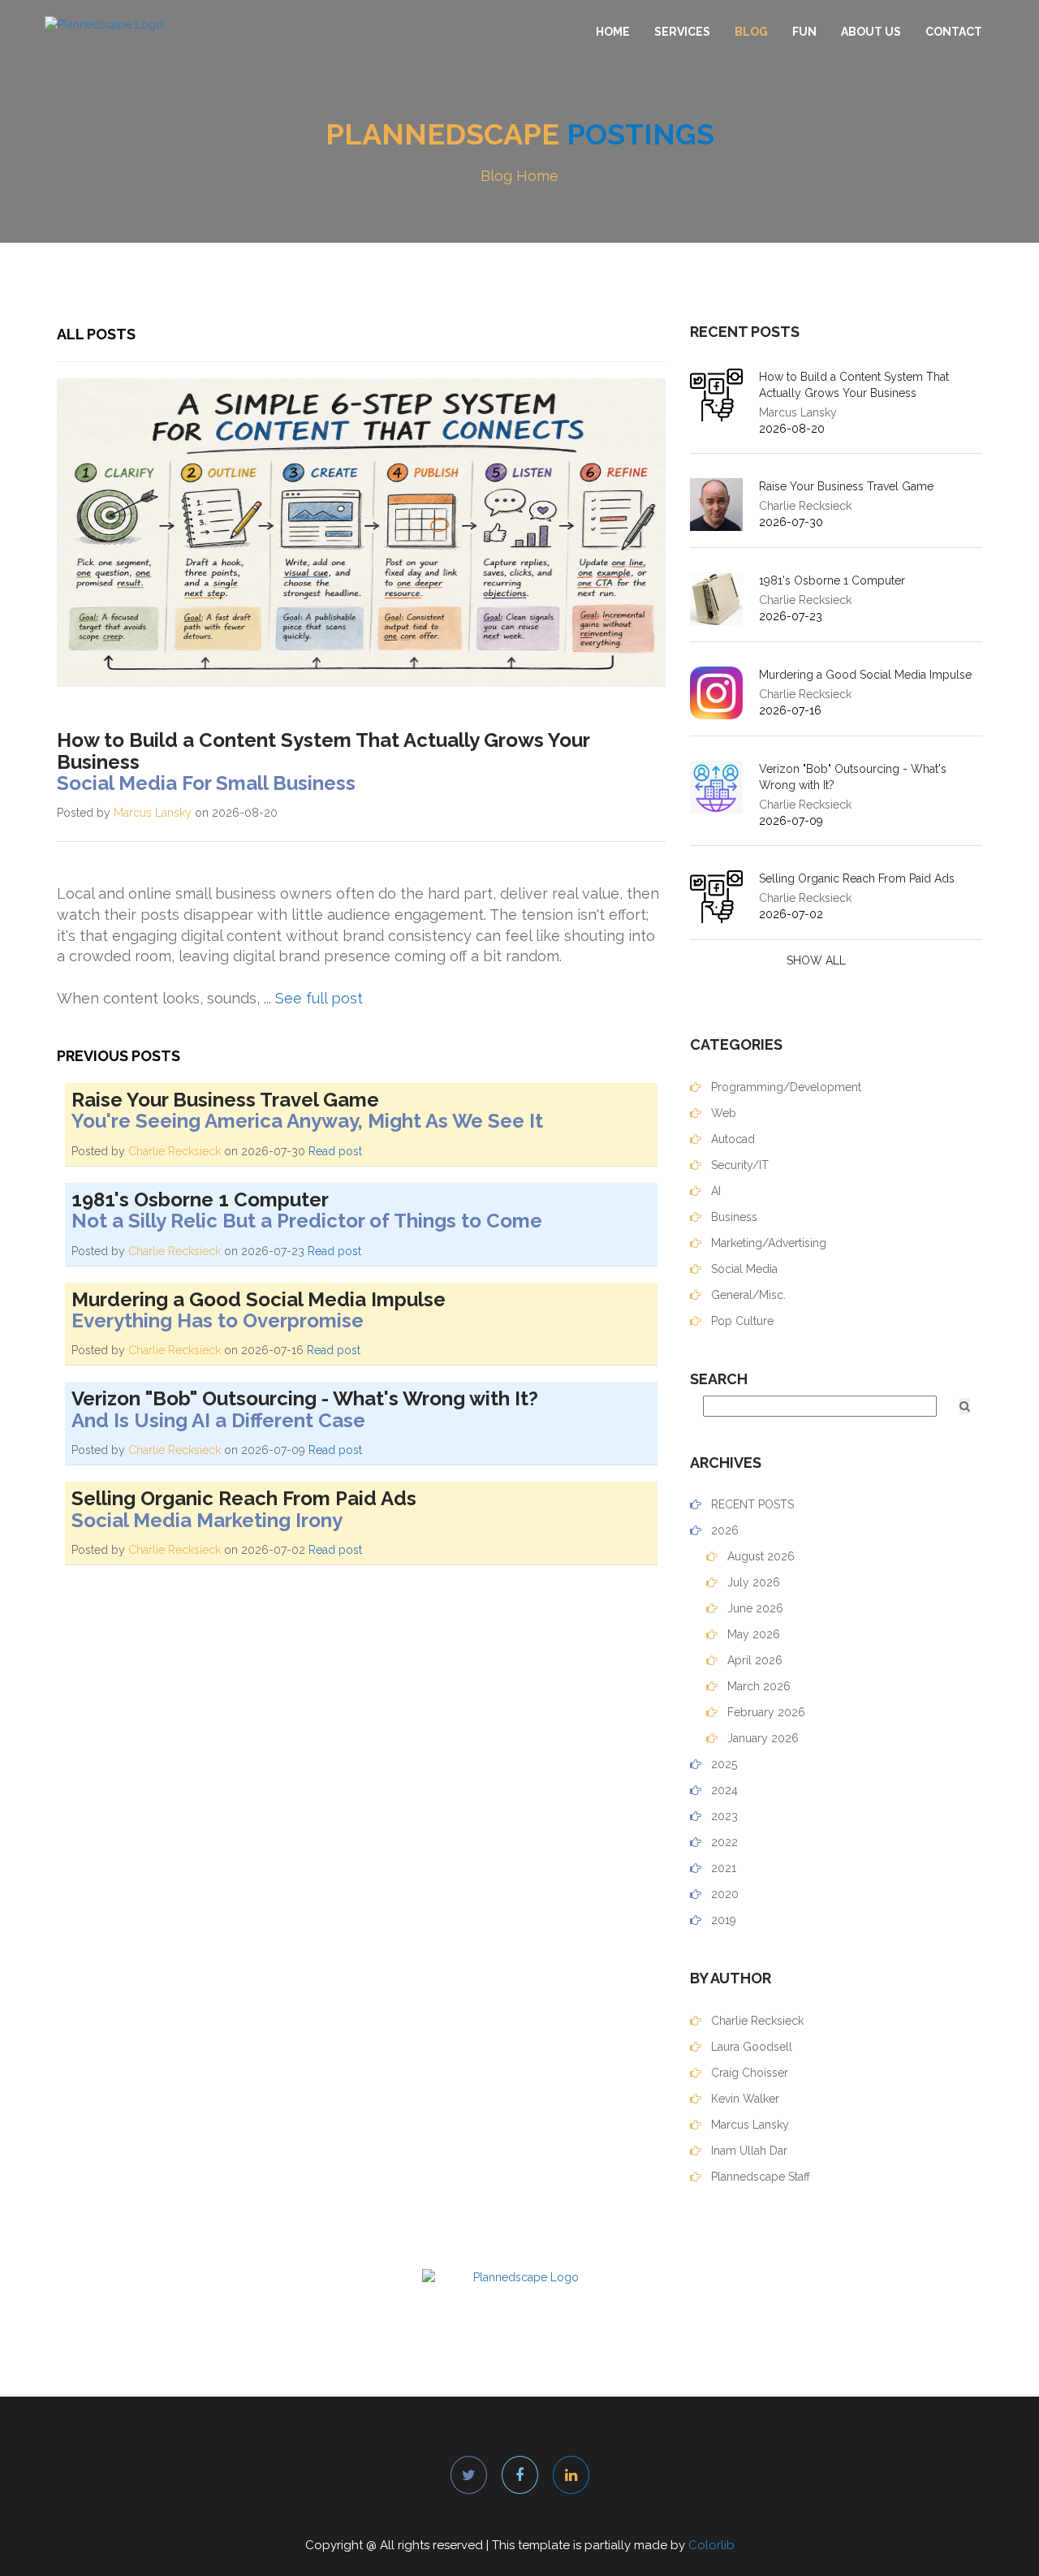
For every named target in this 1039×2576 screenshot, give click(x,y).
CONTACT (954, 32)
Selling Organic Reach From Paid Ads (857, 878)
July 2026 (752, 1582)
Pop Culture (741, 1321)
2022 (723, 1842)
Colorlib (711, 2545)
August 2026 (759, 1556)
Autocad (731, 1139)
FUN (804, 32)
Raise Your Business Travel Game (846, 486)
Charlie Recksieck (175, 1151)
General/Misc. (747, 1295)
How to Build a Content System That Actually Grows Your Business (854, 385)
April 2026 (753, 1660)
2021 (722, 1868)
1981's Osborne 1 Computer (832, 580)
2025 (722, 1764)
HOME (613, 32)
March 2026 (757, 1686)
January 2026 (761, 1738)
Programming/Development (785, 1087)
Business (733, 1217)
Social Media (743, 1269)
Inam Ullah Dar (748, 2151)
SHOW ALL (816, 960)
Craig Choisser (748, 2073)
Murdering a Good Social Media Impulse (865, 675)
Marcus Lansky (153, 813)
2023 (723, 1816)
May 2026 (752, 1634)
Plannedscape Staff (759, 2177)
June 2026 (754, 1608)
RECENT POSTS (751, 1504)
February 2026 (765, 1712)
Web (722, 1113)
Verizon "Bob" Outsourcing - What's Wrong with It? (853, 777)
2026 (723, 1530)
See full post (319, 998)
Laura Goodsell (750, 2047)
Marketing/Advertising (767, 1243)
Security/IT (738, 1165)
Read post (335, 1151)
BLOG (751, 32)
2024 (723, 1790)
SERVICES (682, 32)
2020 (723, 1894)
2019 (722, 1920)
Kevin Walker (744, 2099)
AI (714, 1191)
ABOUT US (871, 32)
